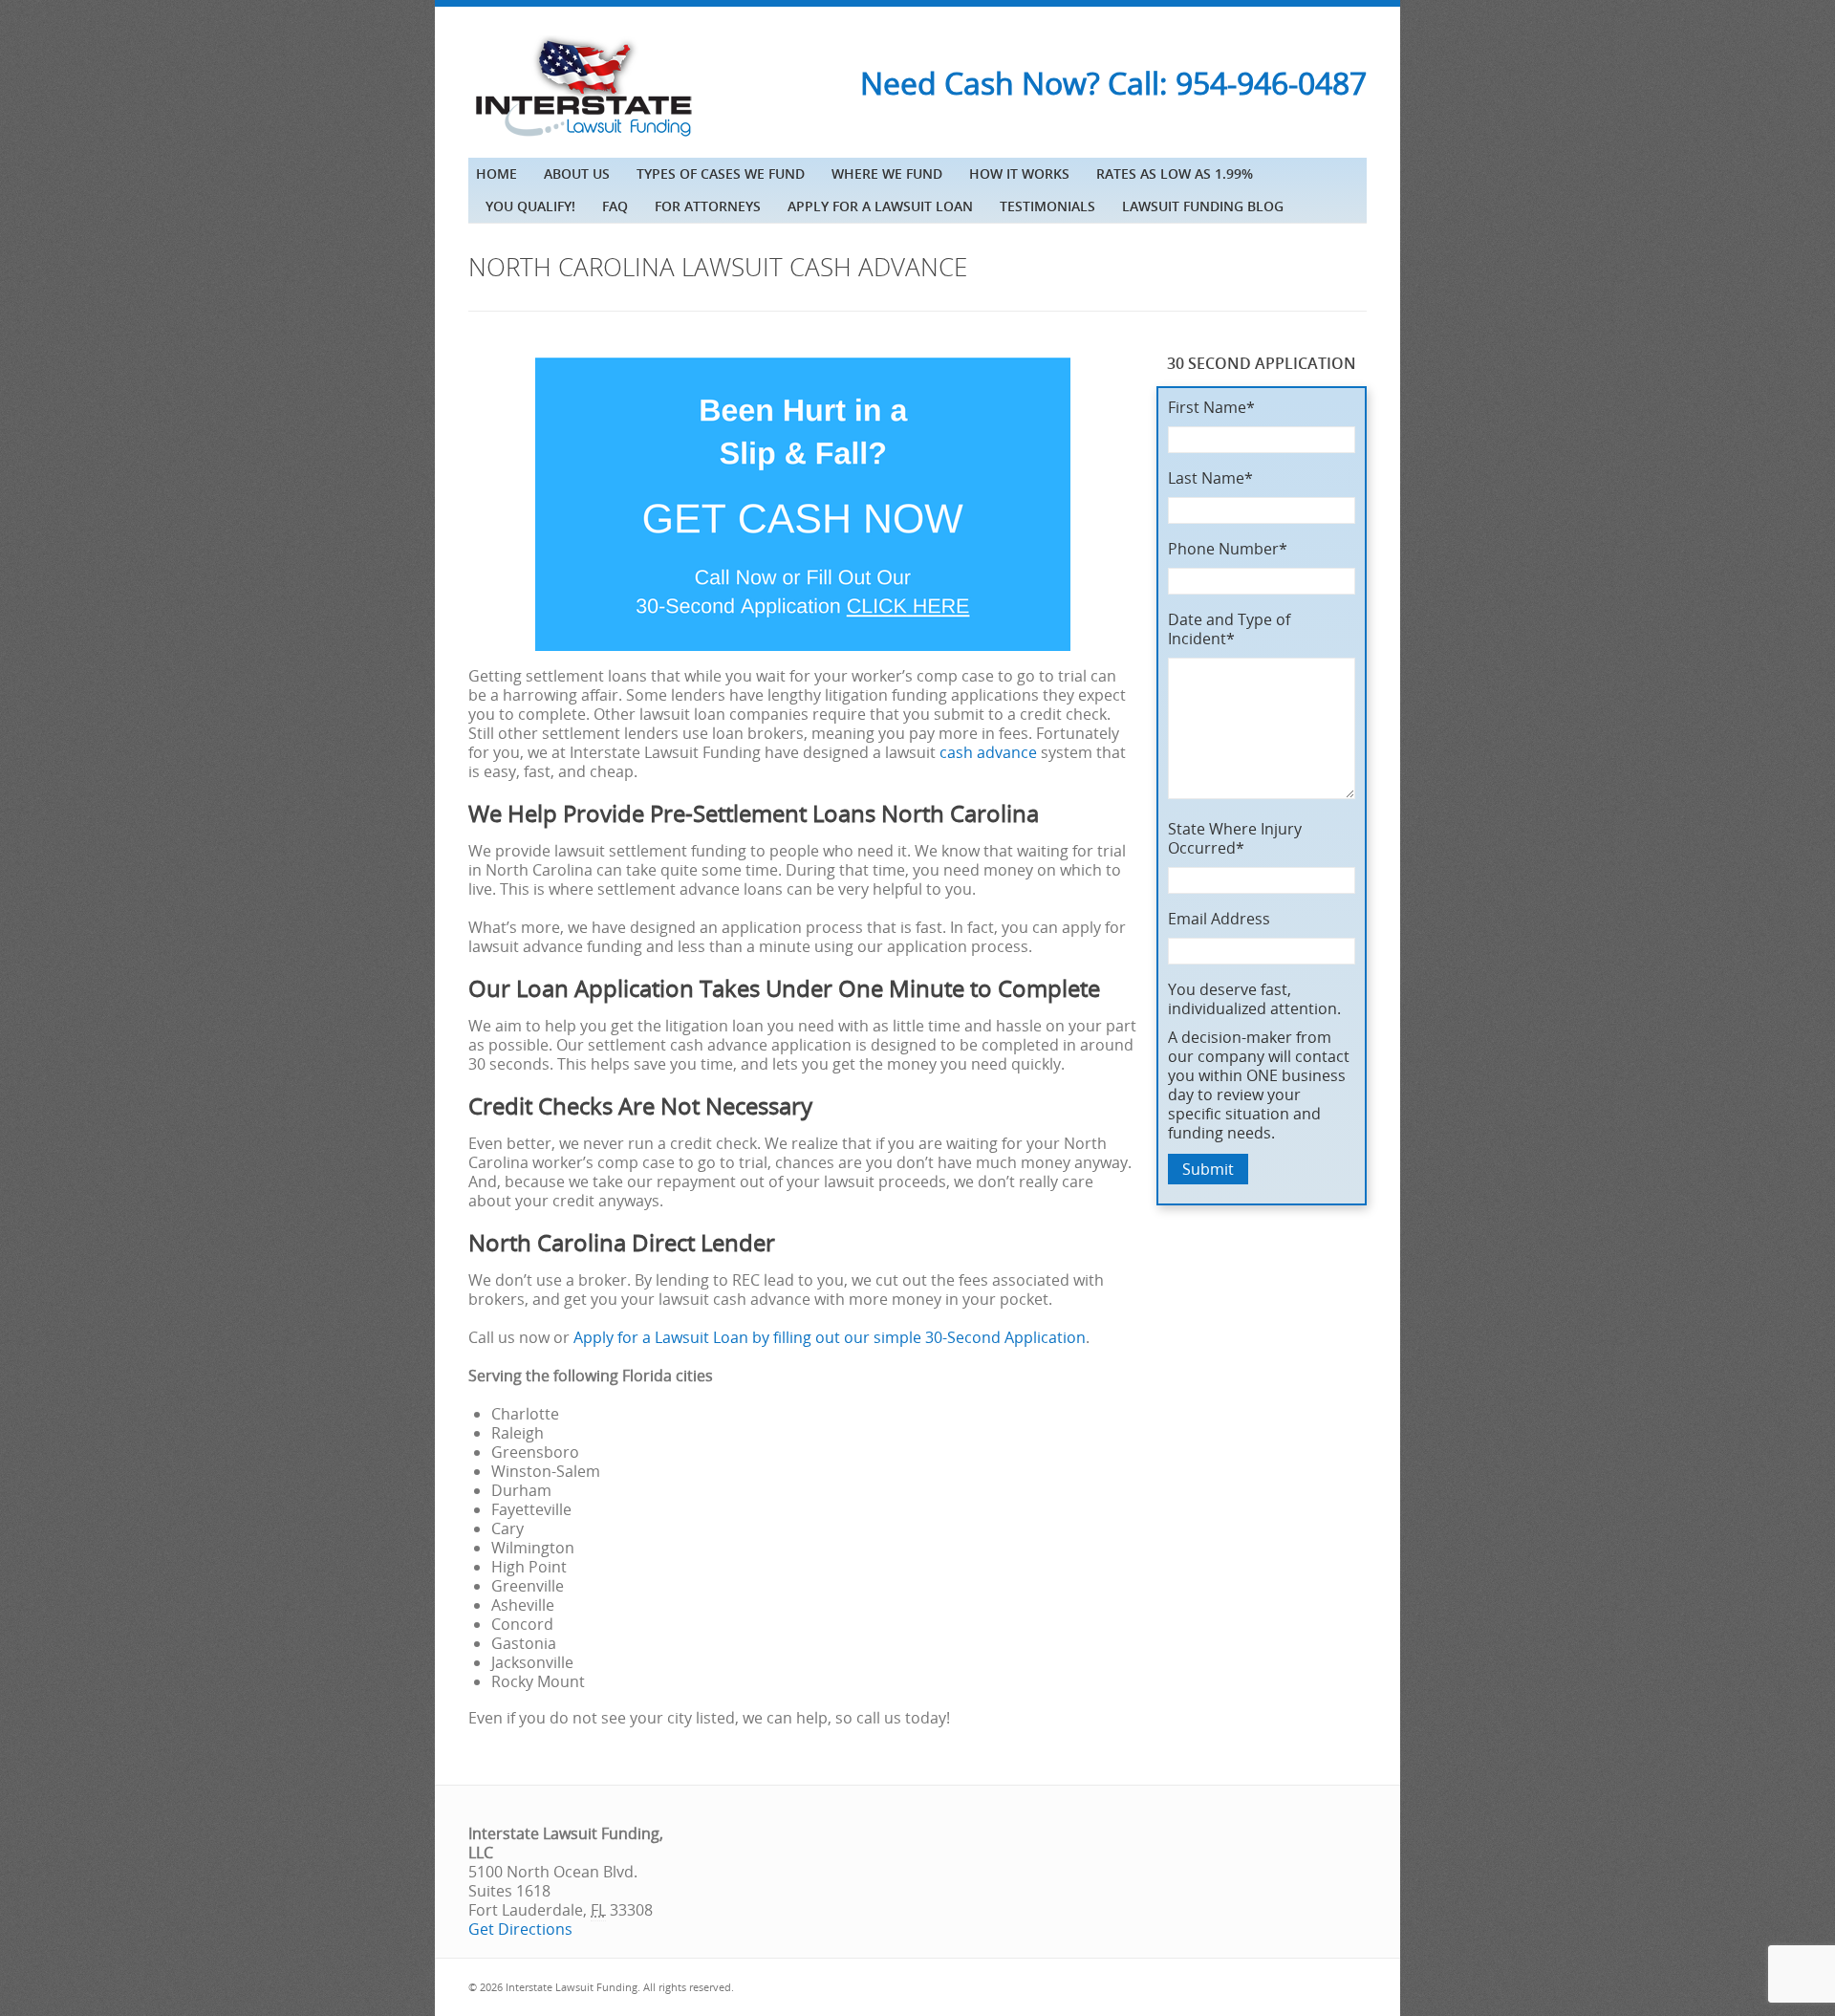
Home (497, 173)
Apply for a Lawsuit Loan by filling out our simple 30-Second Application (830, 1337)
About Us (577, 173)
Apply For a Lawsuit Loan (880, 206)
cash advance (988, 752)
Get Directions (520, 1929)
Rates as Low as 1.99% (1175, 173)
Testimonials (1047, 206)
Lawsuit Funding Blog (1203, 206)
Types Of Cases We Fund (721, 173)
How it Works (1019, 173)
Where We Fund (887, 173)
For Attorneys (708, 206)
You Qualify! (530, 206)
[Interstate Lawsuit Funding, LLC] (583, 139)
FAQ (615, 206)
